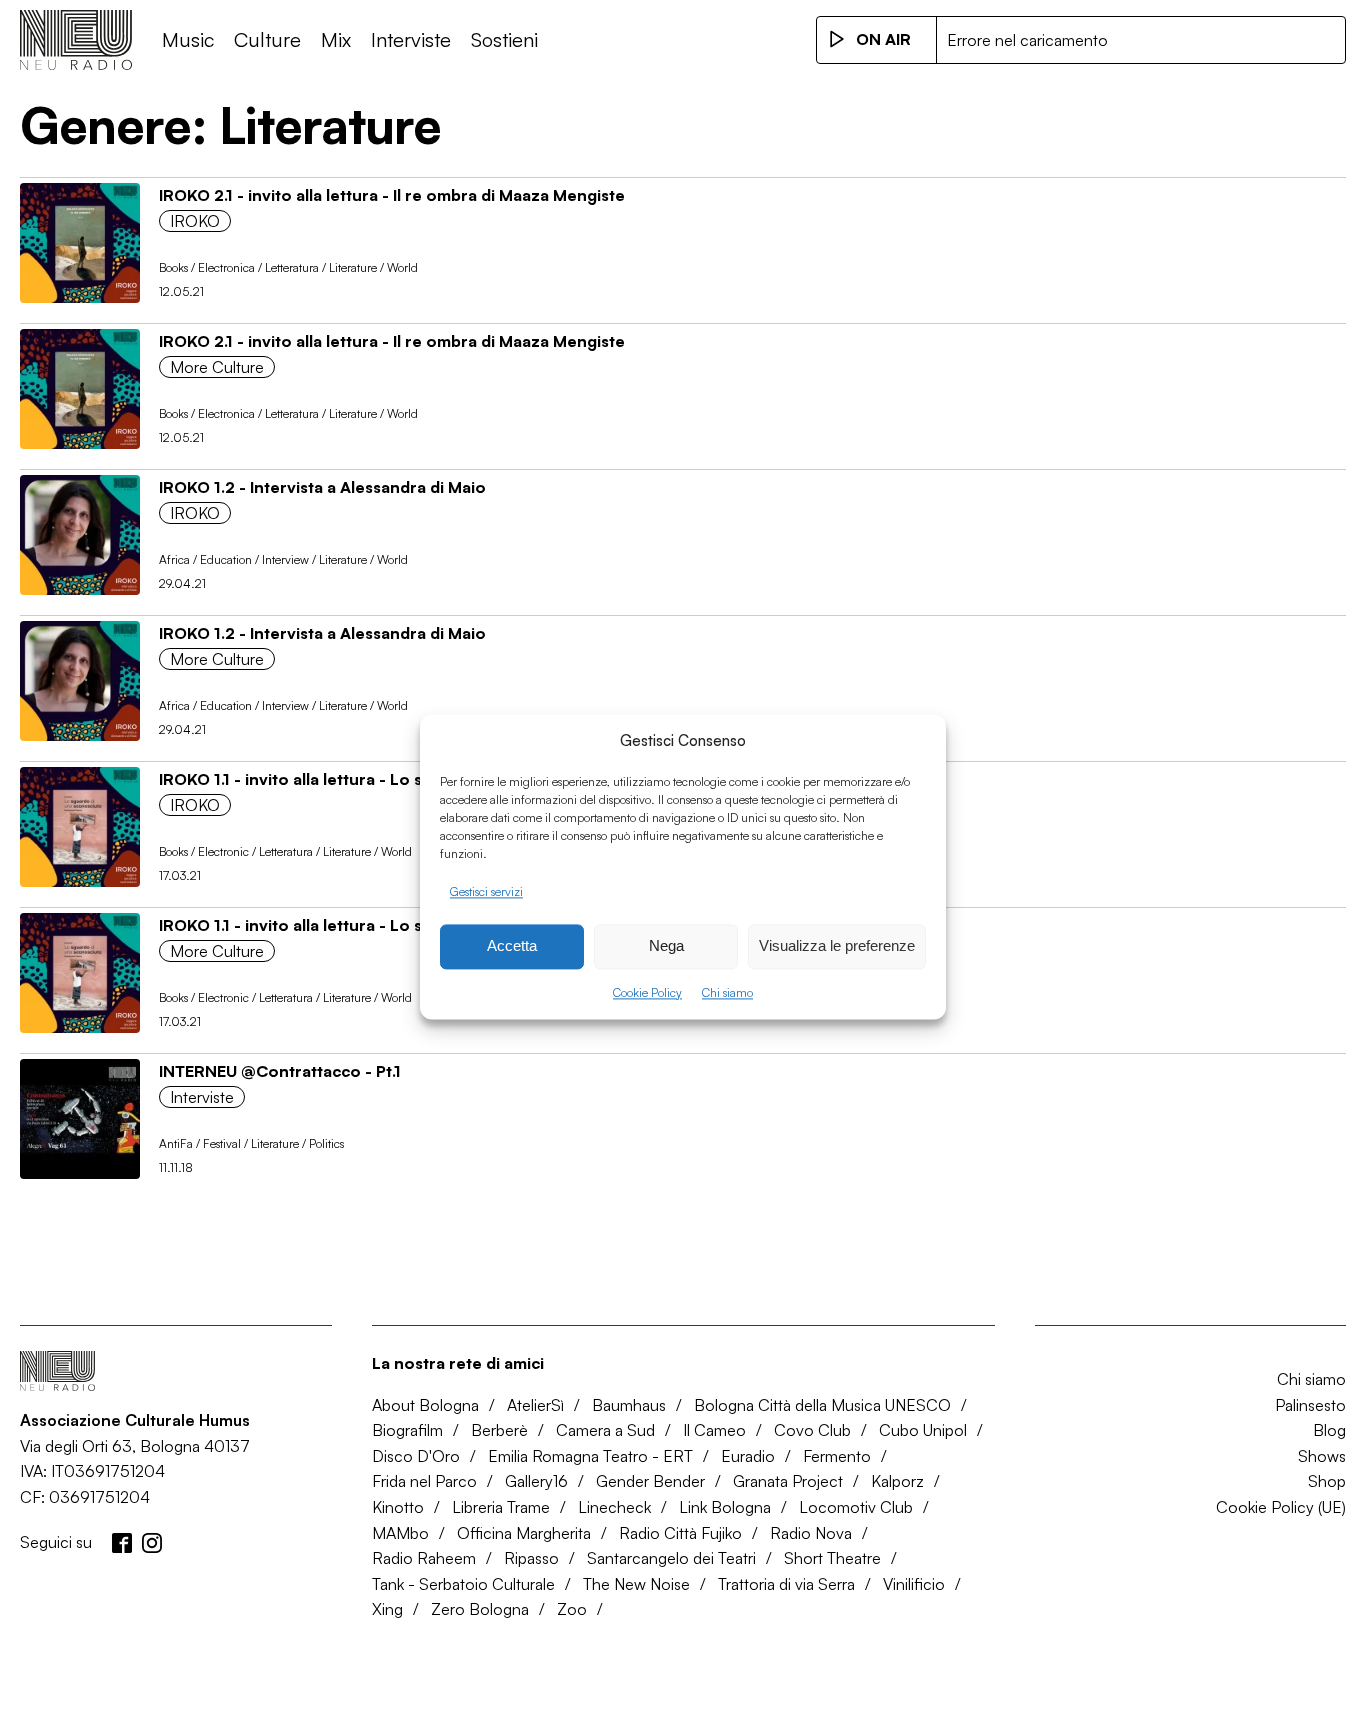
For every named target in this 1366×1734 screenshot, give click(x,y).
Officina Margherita (524, 1533)
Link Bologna (725, 1507)
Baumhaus (629, 1405)
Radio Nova (811, 1533)
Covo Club (812, 1430)
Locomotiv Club (856, 1507)
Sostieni (504, 39)
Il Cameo (714, 1430)
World (402, 267)
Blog (1329, 1430)
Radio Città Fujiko (680, 1533)
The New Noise (636, 1584)
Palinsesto (1310, 1405)
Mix (336, 39)
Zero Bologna (480, 1609)
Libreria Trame (501, 1507)
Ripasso (531, 1558)
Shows (1322, 1456)
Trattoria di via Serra (786, 1584)
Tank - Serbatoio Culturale (463, 1584)
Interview (285, 559)
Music (188, 39)
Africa (174, 559)
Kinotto (398, 1507)
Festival (222, 1143)
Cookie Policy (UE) (1281, 1507)
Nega (666, 946)
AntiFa (176, 1143)
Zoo (572, 1609)
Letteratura (292, 267)
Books (173, 267)
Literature (353, 267)
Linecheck (614, 1507)
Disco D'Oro (416, 1456)
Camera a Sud (605, 1430)
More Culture (217, 367)
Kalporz (897, 1481)
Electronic (223, 851)
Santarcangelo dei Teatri (671, 1558)
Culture (267, 39)
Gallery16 (536, 1481)
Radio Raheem (424, 1558)
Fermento (837, 1456)
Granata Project (788, 1481)
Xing (387, 1609)
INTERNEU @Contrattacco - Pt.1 (280, 1071)
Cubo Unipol (923, 1430)
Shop (1327, 1481)
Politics (326, 1143)
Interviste (411, 39)
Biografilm (407, 1430)
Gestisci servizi (486, 891)
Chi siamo (727, 992)
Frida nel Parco (424, 1481)
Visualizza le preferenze (837, 946)
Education (226, 559)
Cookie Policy (647, 992)
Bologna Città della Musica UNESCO (822, 1405)
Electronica (226, 267)
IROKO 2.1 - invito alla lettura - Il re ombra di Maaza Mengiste (392, 195)
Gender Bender (650, 1481)
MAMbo (400, 1533)
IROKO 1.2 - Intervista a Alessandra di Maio (322, 487)
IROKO (195, 221)
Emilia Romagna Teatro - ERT (590, 1456)
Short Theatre (832, 1558)
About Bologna (425, 1405)
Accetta (512, 946)
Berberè (499, 1430)
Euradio (748, 1456)
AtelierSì (535, 1405)
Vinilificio (914, 1584)
